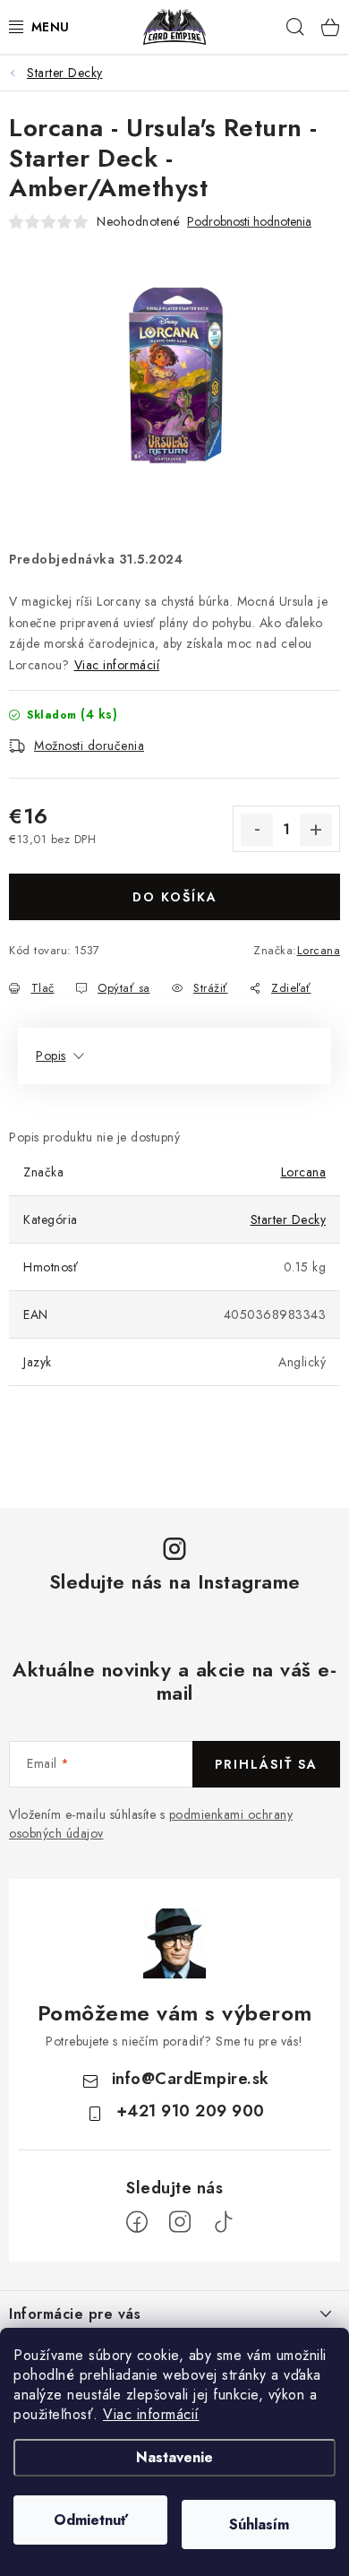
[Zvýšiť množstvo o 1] (316, 830)
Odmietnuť (91, 2520)
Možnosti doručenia (89, 745)
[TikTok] (223, 2222)
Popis (51, 1055)
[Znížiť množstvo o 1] (257, 830)
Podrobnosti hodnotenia (249, 222)
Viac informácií (151, 2414)
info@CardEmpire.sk (191, 2079)
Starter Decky (289, 1219)
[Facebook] (137, 2222)
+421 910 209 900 (191, 2111)
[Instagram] (180, 2222)
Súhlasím (259, 2524)
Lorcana (319, 950)
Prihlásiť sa (266, 1764)
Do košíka (175, 897)
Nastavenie (174, 2457)
